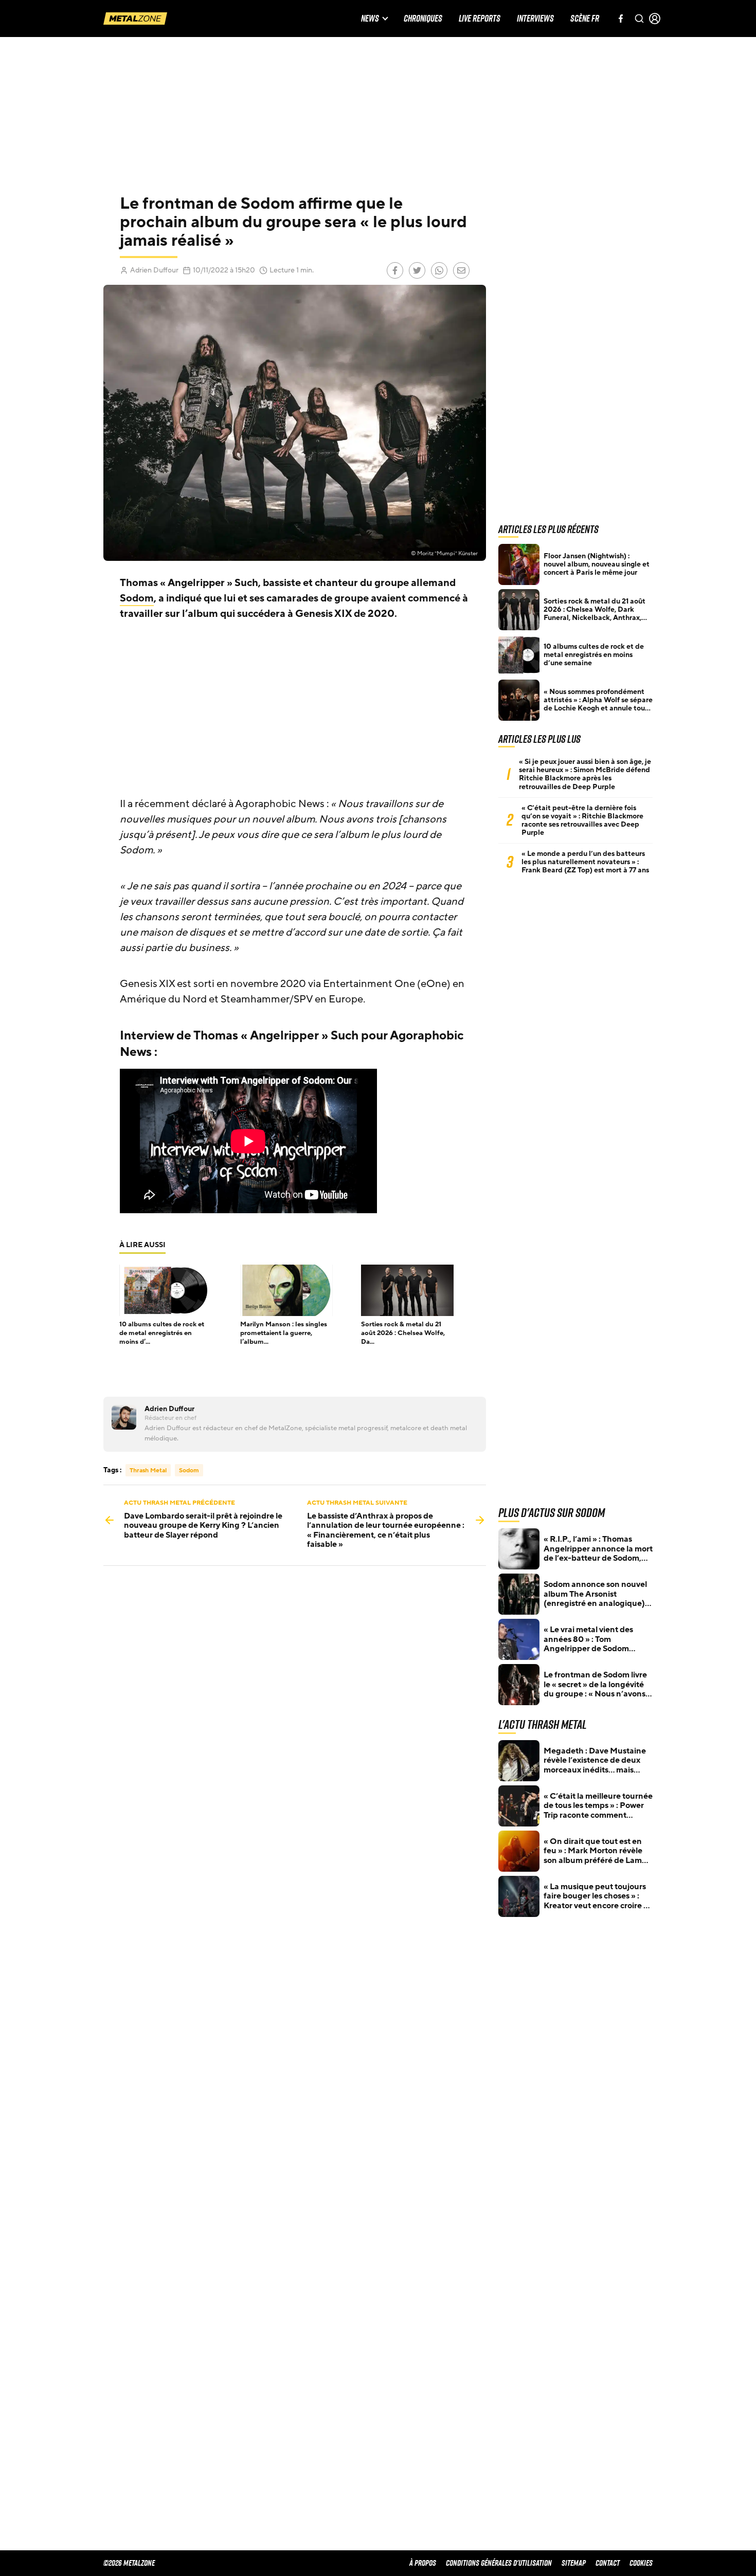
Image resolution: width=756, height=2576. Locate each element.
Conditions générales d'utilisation (499, 2563)
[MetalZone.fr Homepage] (135, 19)
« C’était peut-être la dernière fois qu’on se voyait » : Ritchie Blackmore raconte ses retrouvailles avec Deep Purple (582, 820)
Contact (608, 2563)
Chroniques (423, 19)
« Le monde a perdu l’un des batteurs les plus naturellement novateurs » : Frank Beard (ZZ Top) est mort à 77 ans (585, 862)
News (370, 19)
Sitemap (574, 2563)
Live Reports (480, 19)
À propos (423, 2563)
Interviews (535, 19)
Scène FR (585, 19)
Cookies (641, 2563)
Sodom (137, 598)
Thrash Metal (148, 1470)
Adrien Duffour (154, 270)
